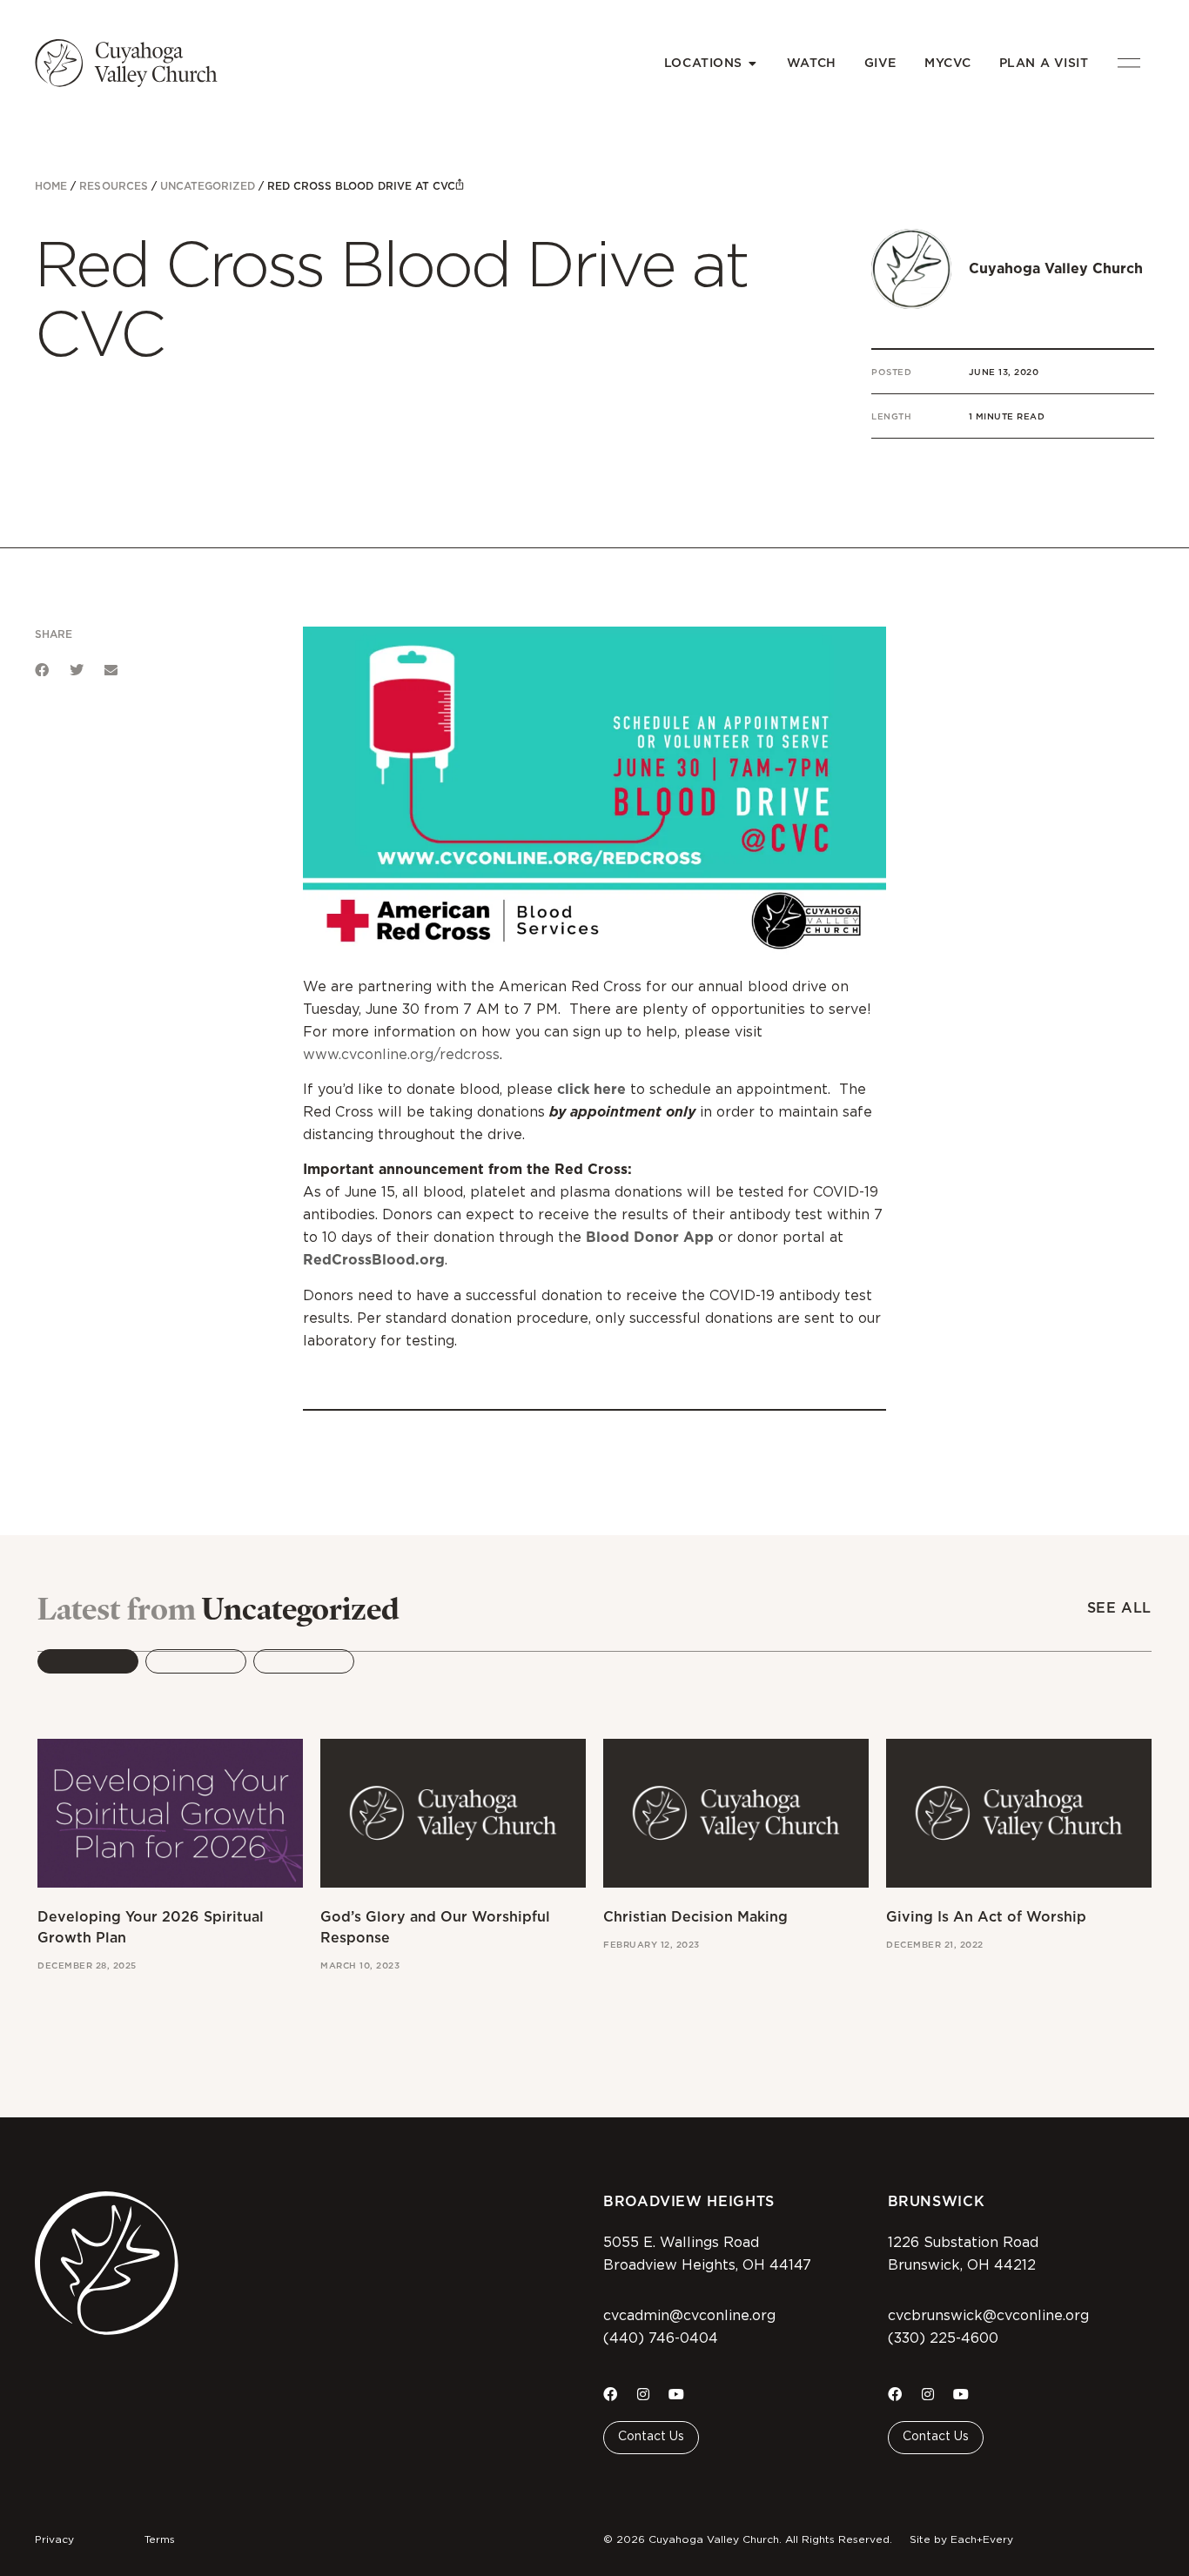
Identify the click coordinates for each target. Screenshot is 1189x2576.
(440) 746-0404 (661, 2338)
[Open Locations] (753, 63)
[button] (42, 670)
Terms (160, 2539)
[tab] (88, 1661)
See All (1119, 1608)
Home (51, 186)
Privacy (54, 2539)
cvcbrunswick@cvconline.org (988, 2316)
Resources (113, 186)
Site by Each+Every (961, 2539)
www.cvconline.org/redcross (401, 1055)
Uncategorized (208, 186)
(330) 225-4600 (943, 2338)
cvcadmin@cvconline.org (689, 2316)
